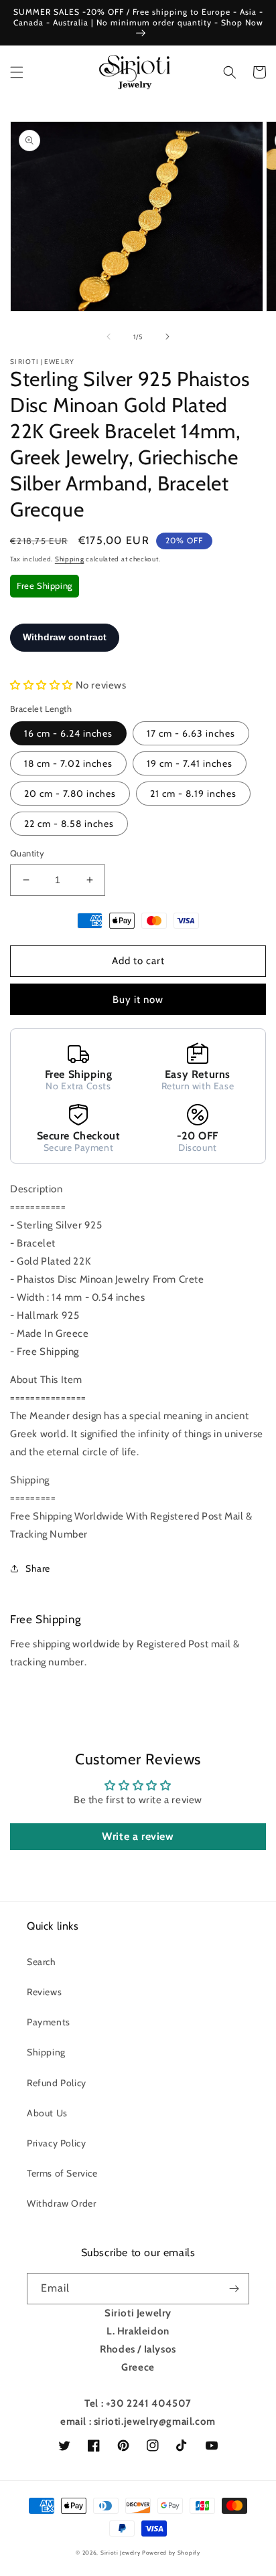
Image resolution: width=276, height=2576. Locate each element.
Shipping (70, 559)
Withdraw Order (61, 2203)
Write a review (138, 1836)
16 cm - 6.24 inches (68, 733)
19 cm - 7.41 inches (190, 763)
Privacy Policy (56, 2143)
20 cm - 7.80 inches (70, 794)
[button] (17, 72)
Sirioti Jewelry (121, 2553)
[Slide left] (109, 337)
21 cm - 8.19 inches (193, 794)
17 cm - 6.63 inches (191, 733)
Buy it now (138, 1000)
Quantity (27, 853)
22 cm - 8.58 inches (69, 824)
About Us (47, 2113)
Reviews (44, 1992)
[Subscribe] (234, 2289)
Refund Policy (57, 2083)
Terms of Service (62, 2173)
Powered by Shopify (171, 2553)
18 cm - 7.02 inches (68, 763)
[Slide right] (167, 337)
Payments (49, 2022)
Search (42, 1962)
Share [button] (38, 1568)
